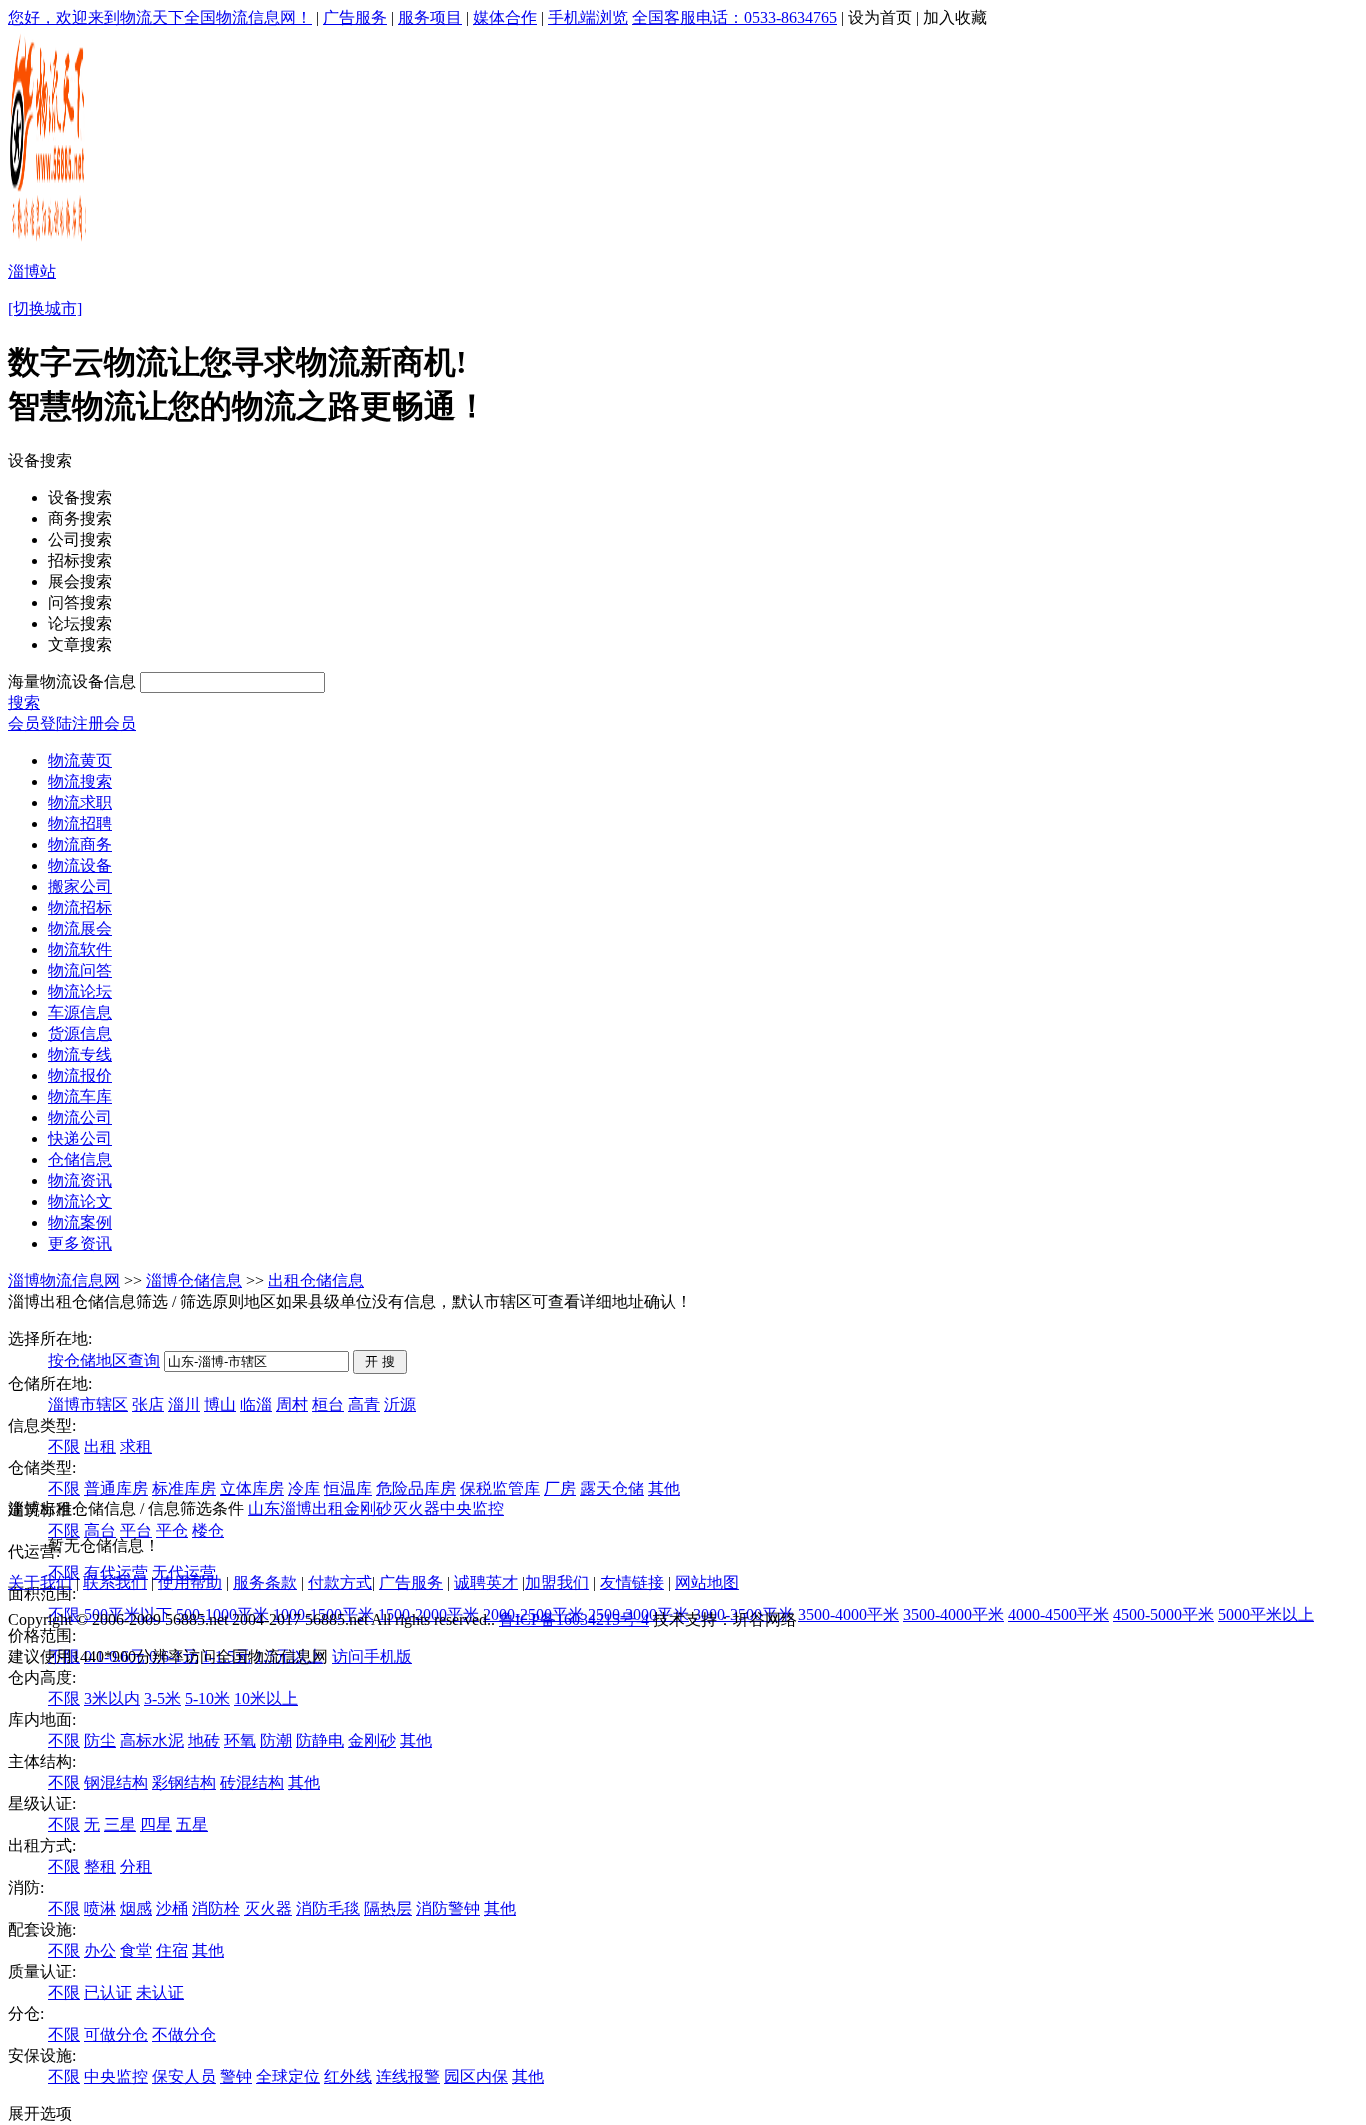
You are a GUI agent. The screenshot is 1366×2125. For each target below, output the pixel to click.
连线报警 (408, 2076)
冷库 (304, 1488)
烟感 (136, 1908)
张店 (148, 1404)
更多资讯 (80, 1243)
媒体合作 (505, 17)
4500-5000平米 (1163, 1614)
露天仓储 (612, 1488)
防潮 (276, 1740)
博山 (220, 1404)
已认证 (108, 1992)
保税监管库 (500, 1488)
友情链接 (632, 1582)
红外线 (348, 2076)
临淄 (256, 1404)
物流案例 (80, 1222)
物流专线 (80, 1054)
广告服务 (355, 17)
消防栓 (216, 1908)
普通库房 (116, 1488)
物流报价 (80, 1075)
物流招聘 (80, 823)
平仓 (172, 1530)
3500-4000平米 (848, 1614)
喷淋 (100, 1908)
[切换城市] (45, 308)
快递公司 (80, 1138)
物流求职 (80, 802)
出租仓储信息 (316, 1280)
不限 (64, 1446)
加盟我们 (557, 1582)
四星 (156, 1824)
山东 (264, 1508)
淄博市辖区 (88, 1404)
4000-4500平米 (1058, 1614)
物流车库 (80, 1096)
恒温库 (348, 1488)
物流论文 (80, 1201)
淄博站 (32, 271)
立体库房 (252, 1488)
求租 (136, 1446)
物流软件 (80, 949)
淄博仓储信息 (194, 1280)
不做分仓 (184, 2034)
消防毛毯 (328, 1908)
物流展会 (80, 928)
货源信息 (80, 1033)
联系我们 (115, 1582)
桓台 (328, 1404)
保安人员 (184, 2076)
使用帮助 (190, 1582)
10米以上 (266, 1698)
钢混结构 (116, 1782)
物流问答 (80, 970)
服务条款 (265, 1582)
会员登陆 (40, 723)
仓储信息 (80, 1159)
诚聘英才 (486, 1582)
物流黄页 (80, 760)
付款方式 (340, 1582)
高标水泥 (152, 1740)
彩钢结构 (184, 1782)
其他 (664, 1488)
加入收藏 (955, 17)
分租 (136, 1866)
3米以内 (112, 1698)
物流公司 (80, 1117)
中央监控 (116, 2076)
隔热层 (388, 1908)
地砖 (204, 1740)
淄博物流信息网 (64, 1280)
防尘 (100, 1740)
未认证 (160, 1992)
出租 (100, 1446)
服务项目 (430, 17)
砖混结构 (252, 1782)
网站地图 (707, 1582)
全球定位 (288, 2076)
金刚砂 (372, 1740)
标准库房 (184, 1488)
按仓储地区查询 (104, 1360)
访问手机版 (372, 1656)
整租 (100, 1866)
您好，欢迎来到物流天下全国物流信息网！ (160, 17)
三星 (120, 1824)
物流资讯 (80, 1180)
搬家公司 (80, 886)
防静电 (320, 1740)
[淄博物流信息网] (49, 240)
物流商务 (80, 844)
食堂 (136, 1950)
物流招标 (80, 907)
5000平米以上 (1266, 1614)
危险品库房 (416, 1488)
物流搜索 (80, 781)
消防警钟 (448, 1908)
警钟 (236, 2076)
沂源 (400, 1404)
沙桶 (172, 1908)
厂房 (560, 1488)
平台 (136, 1530)
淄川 (184, 1404)
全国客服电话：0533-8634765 (734, 17)
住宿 (172, 1950)
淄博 (296, 1508)
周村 (292, 1404)
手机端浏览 (588, 17)
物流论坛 (80, 991)
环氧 (240, 1740)
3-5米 (162, 1698)
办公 (100, 1950)
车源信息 (80, 1012)
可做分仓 (116, 2034)
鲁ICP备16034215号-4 (574, 1619)
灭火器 (268, 1908)
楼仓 (208, 1530)
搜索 (24, 702)
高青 (364, 1404)
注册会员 (104, 723)
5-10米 (207, 1698)
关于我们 (40, 1582)
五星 (192, 1824)
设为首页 (880, 17)
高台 (100, 1530)
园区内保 (476, 2076)
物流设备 (80, 865)
